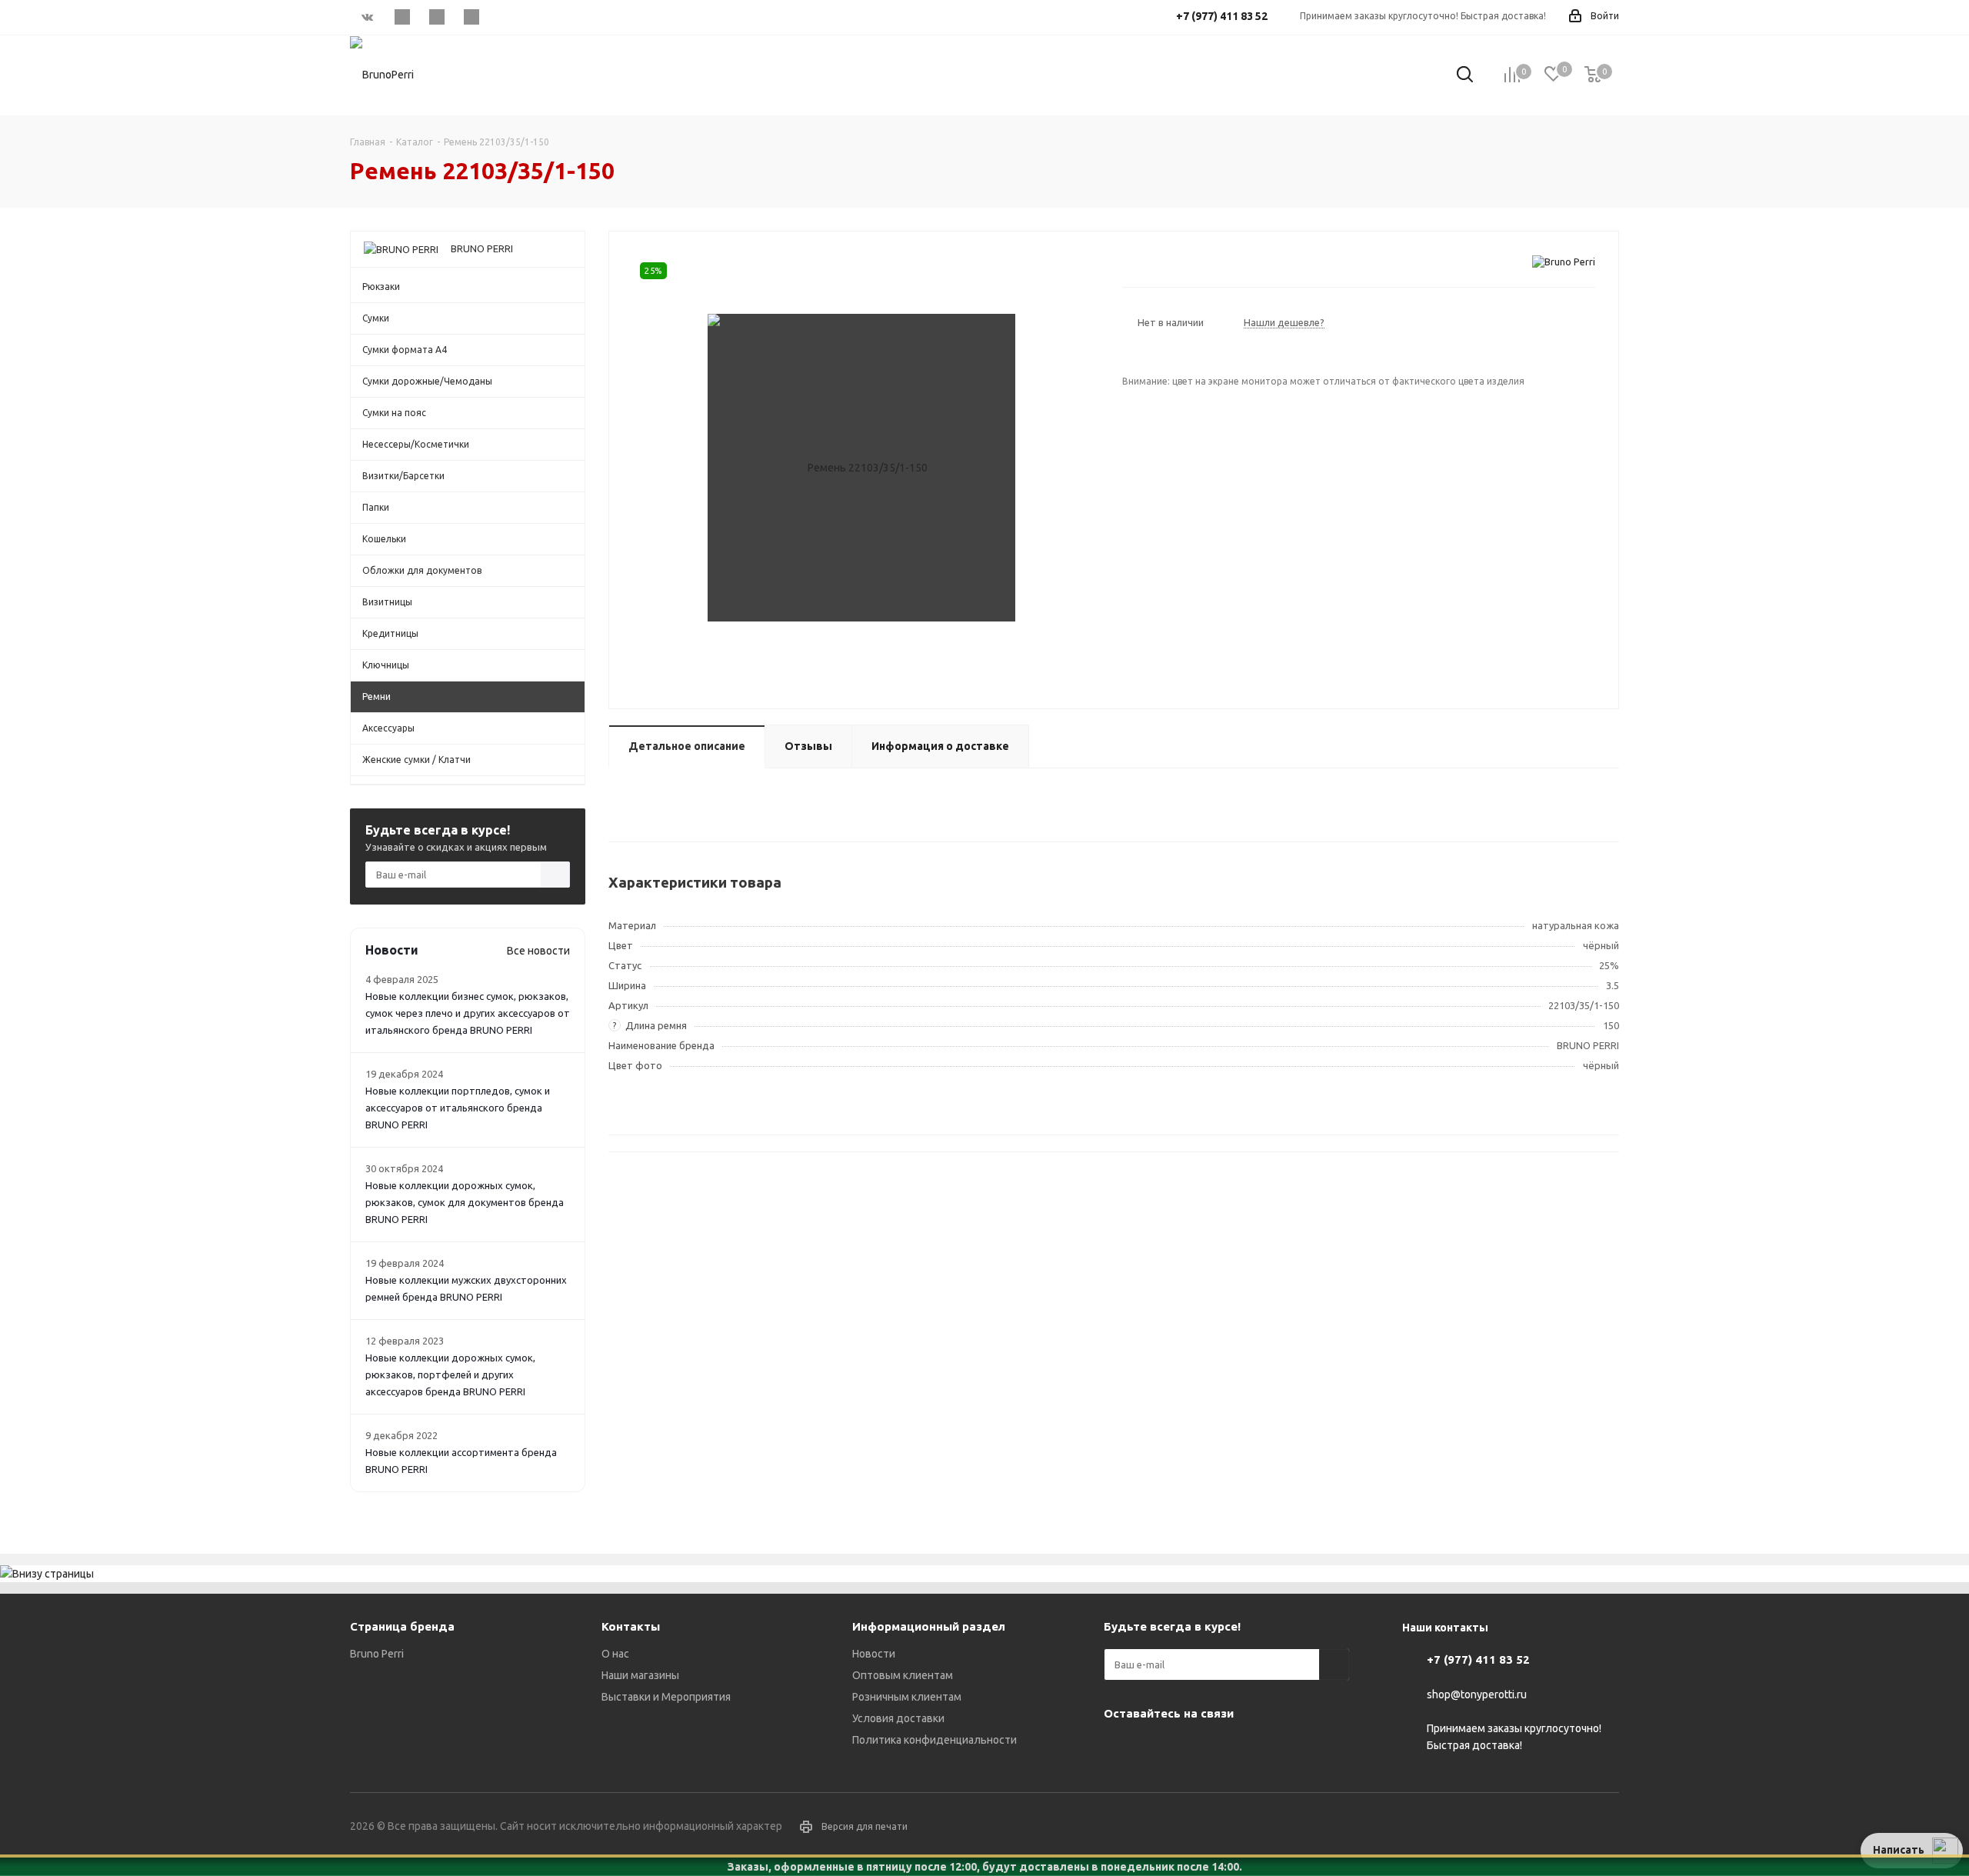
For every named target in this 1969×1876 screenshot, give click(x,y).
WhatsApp (471, 17)
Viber (436, 17)
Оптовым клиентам (903, 1675)
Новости (874, 1654)
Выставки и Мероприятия (666, 1697)
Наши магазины (640, 1675)
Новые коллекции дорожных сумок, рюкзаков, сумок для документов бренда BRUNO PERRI (465, 1202)
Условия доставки (898, 1718)
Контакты (631, 1626)
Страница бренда (402, 1626)
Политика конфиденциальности (935, 1740)
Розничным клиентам (907, 1697)
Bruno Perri (377, 1654)
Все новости (538, 951)
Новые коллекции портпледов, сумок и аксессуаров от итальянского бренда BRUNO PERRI (458, 1108)
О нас (615, 1654)
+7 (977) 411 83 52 (1478, 1659)
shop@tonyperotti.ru (1477, 1694)
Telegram (402, 17)
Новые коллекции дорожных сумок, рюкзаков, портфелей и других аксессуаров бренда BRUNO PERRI (450, 1375)
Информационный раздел (929, 1626)
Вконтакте (367, 17)
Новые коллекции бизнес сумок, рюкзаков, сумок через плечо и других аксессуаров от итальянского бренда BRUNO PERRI (468, 1013)
